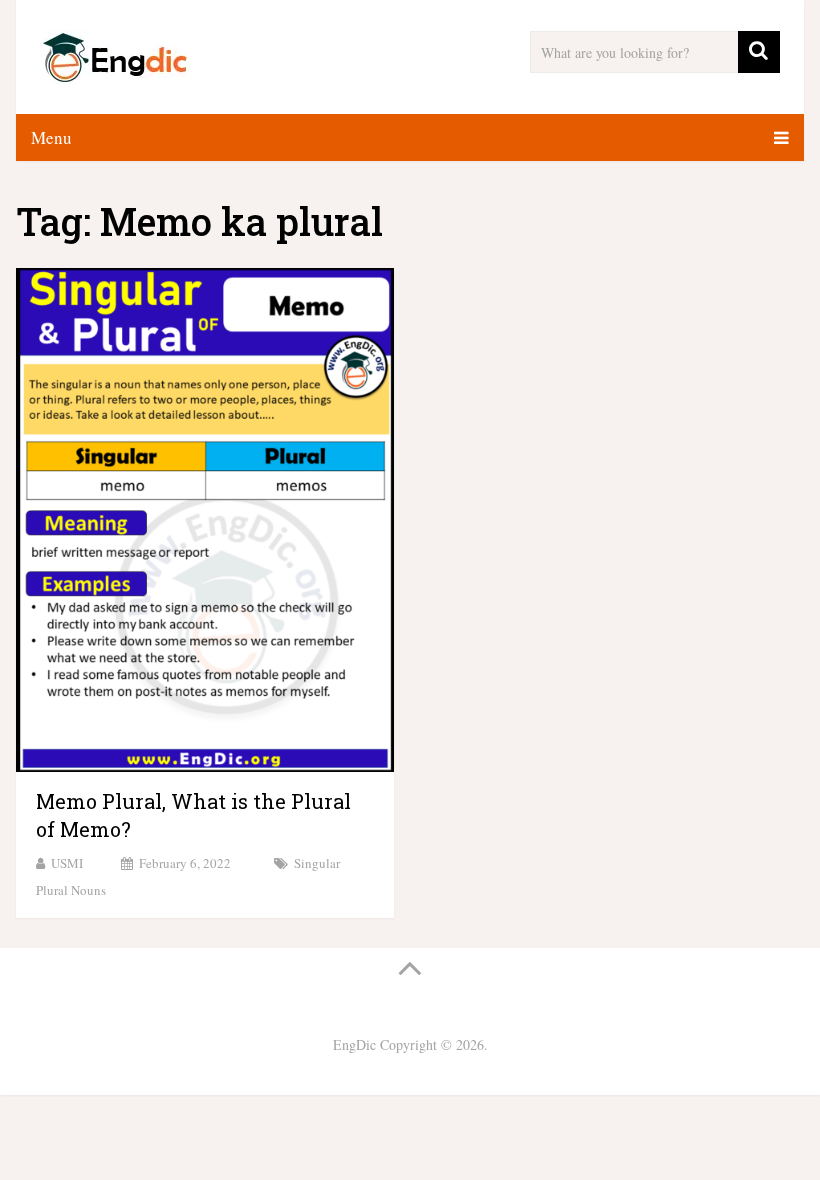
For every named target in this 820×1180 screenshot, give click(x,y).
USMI (67, 863)
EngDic (354, 1044)
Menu (51, 137)
